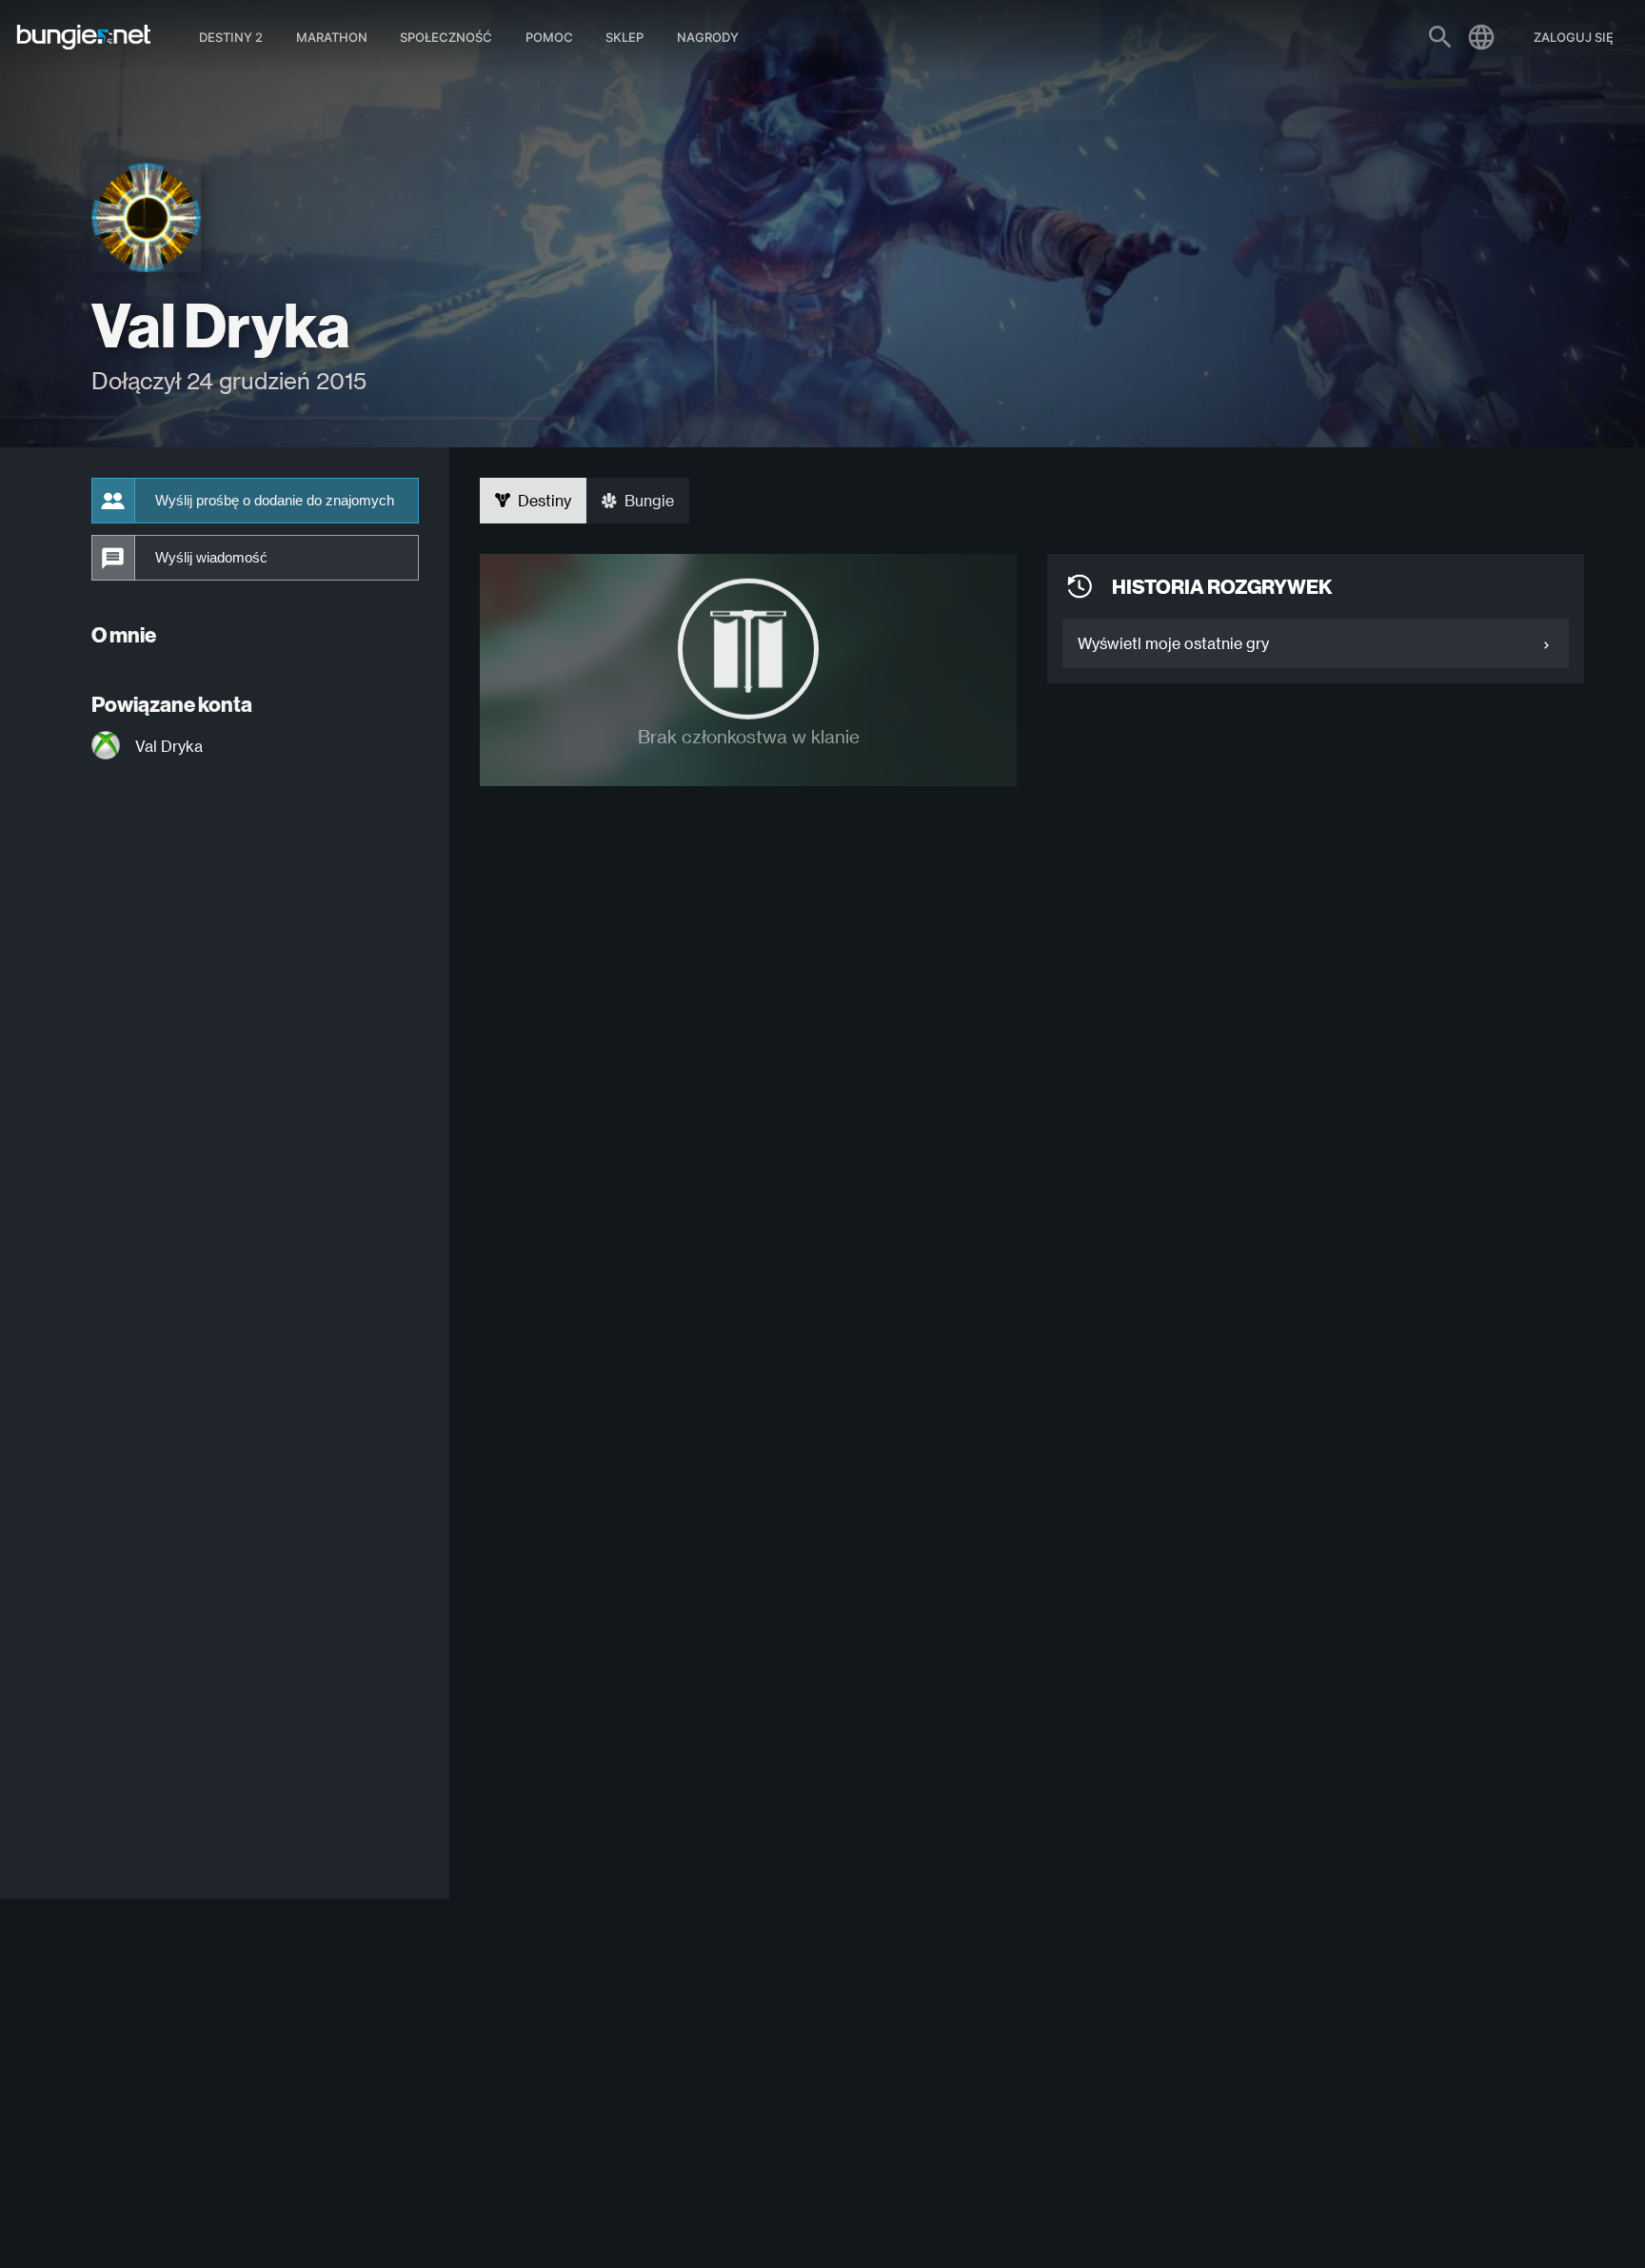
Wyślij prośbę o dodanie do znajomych (275, 501)
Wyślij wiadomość (211, 558)
